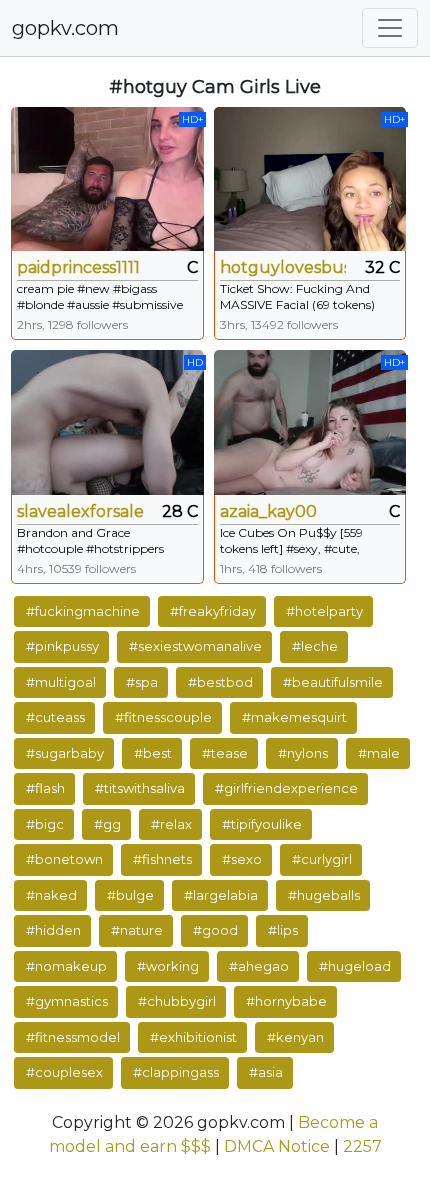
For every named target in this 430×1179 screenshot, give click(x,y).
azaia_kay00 (268, 511)
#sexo (242, 859)
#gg (107, 824)
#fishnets (162, 859)
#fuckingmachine (83, 611)
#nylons (303, 753)
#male (379, 753)
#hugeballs (324, 895)
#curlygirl (322, 859)
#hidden (53, 930)
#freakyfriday (213, 611)
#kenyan (295, 1037)
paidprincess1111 (78, 267)
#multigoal (61, 682)
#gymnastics (67, 1001)
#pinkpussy (62, 646)
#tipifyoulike (262, 824)
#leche (315, 646)
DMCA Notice (277, 1146)
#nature (137, 930)
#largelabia (221, 895)
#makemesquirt (294, 717)
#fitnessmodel (73, 1037)
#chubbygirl (177, 1001)
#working (168, 966)
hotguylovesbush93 (283, 267)
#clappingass (176, 1072)
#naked (51, 895)
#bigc (45, 824)
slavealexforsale (80, 511)
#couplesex (64, 1072)
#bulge (130, 895)
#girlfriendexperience (286, 788)
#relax (171, 824)
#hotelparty (324, 611)
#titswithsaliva (140, 788)
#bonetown (64, 859)
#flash (45, 788)
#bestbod (220, 682)
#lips (283, 930)
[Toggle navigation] (390, 28)
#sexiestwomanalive (195, 646)
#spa (142, 682)
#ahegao (259, 966)
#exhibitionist (193, 1037)
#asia (266, 1072)
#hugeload (355, 966)
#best (153, 753)
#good (215, 930)
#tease (225, 753)
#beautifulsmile (333, 682)
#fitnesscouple (163, 717)
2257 (362, 1146)
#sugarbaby (65, 753)
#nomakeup (66, 966)
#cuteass (55, 717)
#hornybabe (286, 1001)
